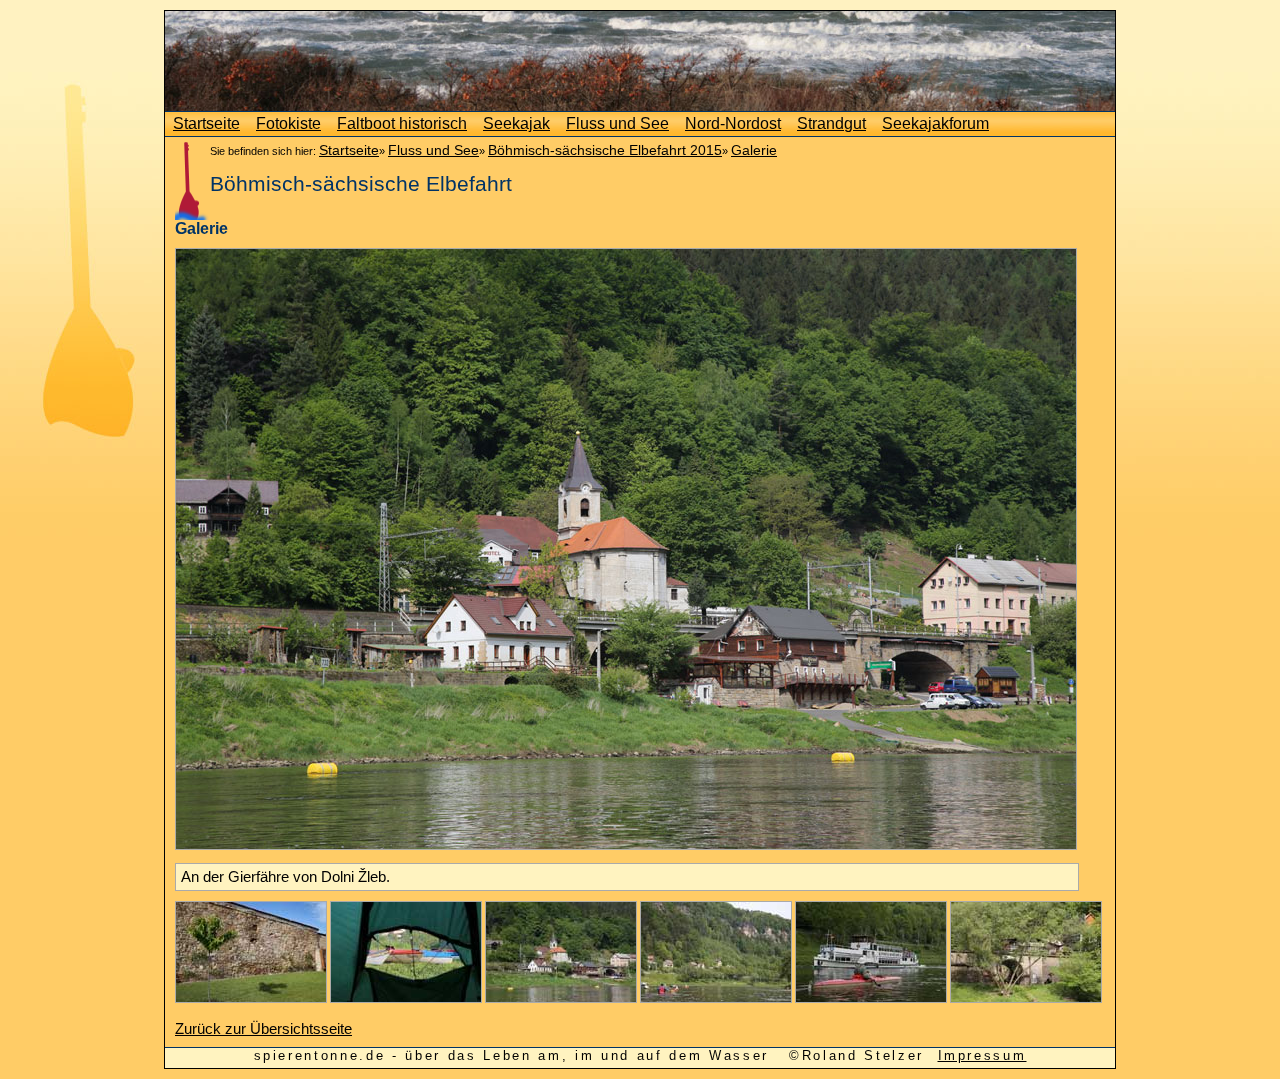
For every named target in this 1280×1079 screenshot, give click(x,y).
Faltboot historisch (402, 123)
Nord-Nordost (733, 123)
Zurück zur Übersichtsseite (263, 1029)
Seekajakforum (935, 123)
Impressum (982, 1055)
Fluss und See (617, 123)
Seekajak (516, 123)
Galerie (754, 150)
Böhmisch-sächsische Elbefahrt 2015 (605, 150)
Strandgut (831, 123)
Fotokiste (288, 123)
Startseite (206, 123)
